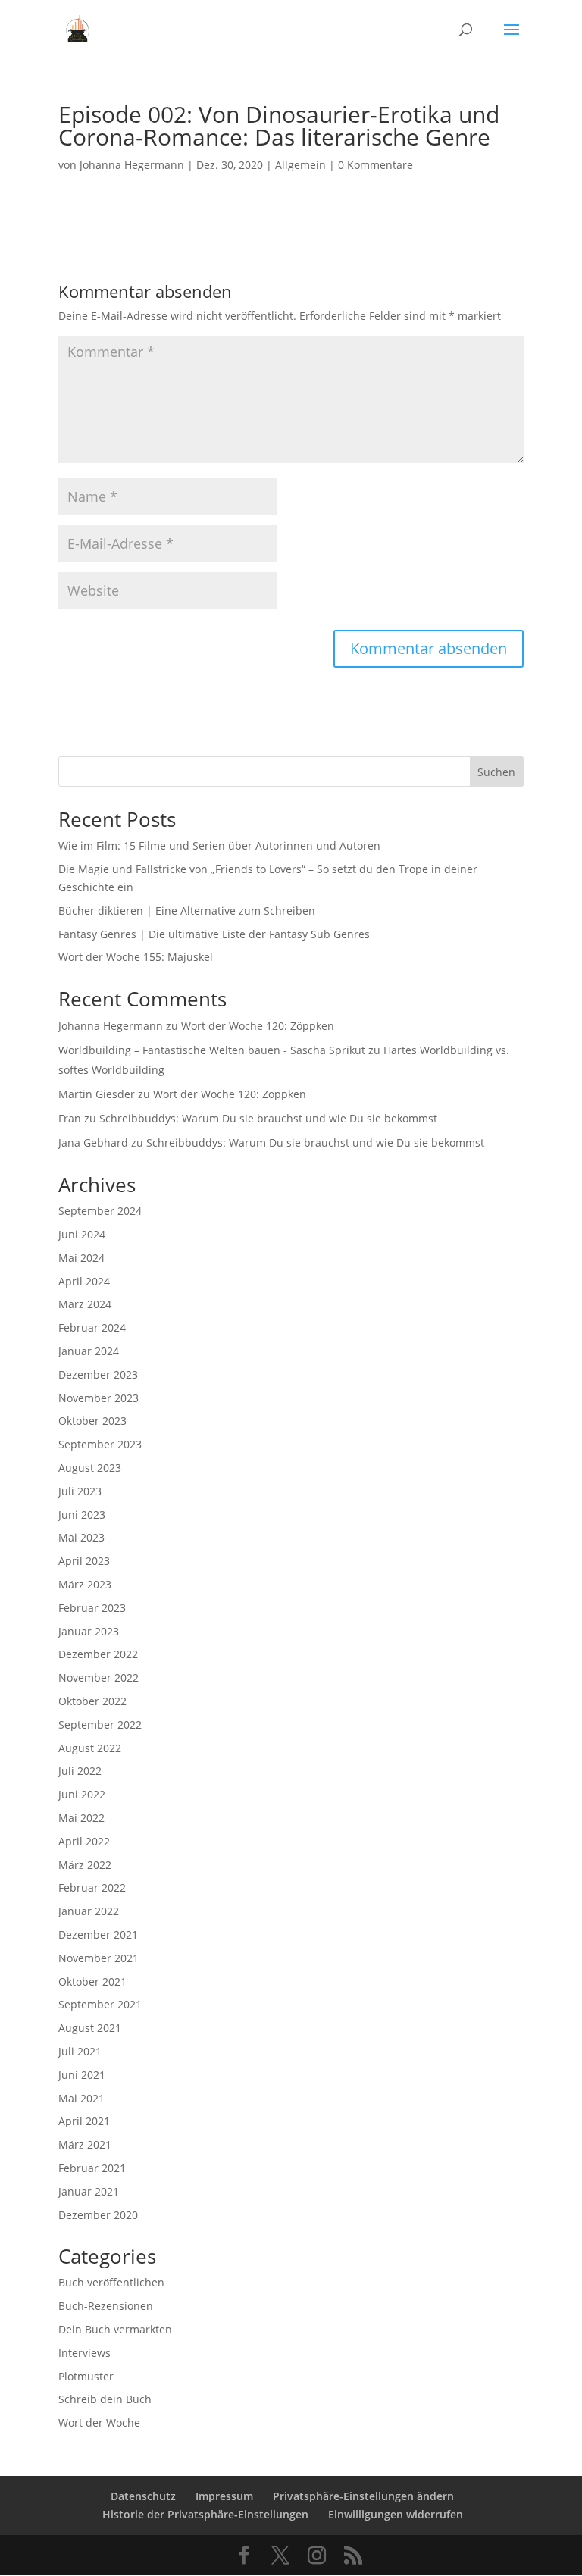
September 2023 (100, 1444)
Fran (70, 1118)
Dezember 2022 (98, 1654)
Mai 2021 (81, 2098)
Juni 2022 (82, 1794)
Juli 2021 (80, 2051)
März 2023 (85, 1584)
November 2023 (99, 1398)
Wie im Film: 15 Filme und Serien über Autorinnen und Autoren (219, 845)
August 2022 (90, 1748)
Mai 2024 (81, 1258)
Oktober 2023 (92, 1421)
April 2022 (84, 1841)
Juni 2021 (82, 2075)
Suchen (496, 772)
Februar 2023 (92, 1608)
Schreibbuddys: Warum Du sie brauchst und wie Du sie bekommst (268, 1118)
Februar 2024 (92, 1327)
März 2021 (85, 2144)
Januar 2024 (89, 1351)
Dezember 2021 (98, 1934)
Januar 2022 (89, 1911)
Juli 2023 (80, 1491)
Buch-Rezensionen (106, 2306)
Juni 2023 (82, 1515)
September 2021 (100, 2004)
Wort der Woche (99, 2423)
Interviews (84, 2353)
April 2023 (84, 1561)
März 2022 (85, 1865)
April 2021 (84, 2121)
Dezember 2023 (98, 1374)
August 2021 (90, 2028)
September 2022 (100, 1725)
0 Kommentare (375, 165)
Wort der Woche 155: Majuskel (136, 957)
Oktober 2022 (92, 1701)
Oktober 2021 (92, 1981)
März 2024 (85, 1304)
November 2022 (99, 1678)
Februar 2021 (92, 2168)
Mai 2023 (81, 1537)
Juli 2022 (80, 1771)
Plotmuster (86, 2376)
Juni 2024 (82, 1234)
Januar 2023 (89, 1631)
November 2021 (99, 1958)
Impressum (224, 2496)
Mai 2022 (81, 1818)
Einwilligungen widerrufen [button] (396, 2514)
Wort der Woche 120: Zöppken (258, 1026)
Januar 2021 (89, 2191)
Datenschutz (143, 2496)
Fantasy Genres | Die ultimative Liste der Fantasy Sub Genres (214, 934)
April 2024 (84, 1281)
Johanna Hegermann (132, 165)
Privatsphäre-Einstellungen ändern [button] (363, 2496)
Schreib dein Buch (105, 2399)
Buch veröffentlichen (111, 2282)
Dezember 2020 (98, 2215)
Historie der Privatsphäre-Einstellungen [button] (205, 2514)
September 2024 (100, 1211)
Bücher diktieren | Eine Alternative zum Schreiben (187, 911)
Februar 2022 (92, 1887)
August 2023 (90, 1468)
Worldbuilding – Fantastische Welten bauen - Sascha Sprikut (212, 1050)
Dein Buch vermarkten (115, 2329)
